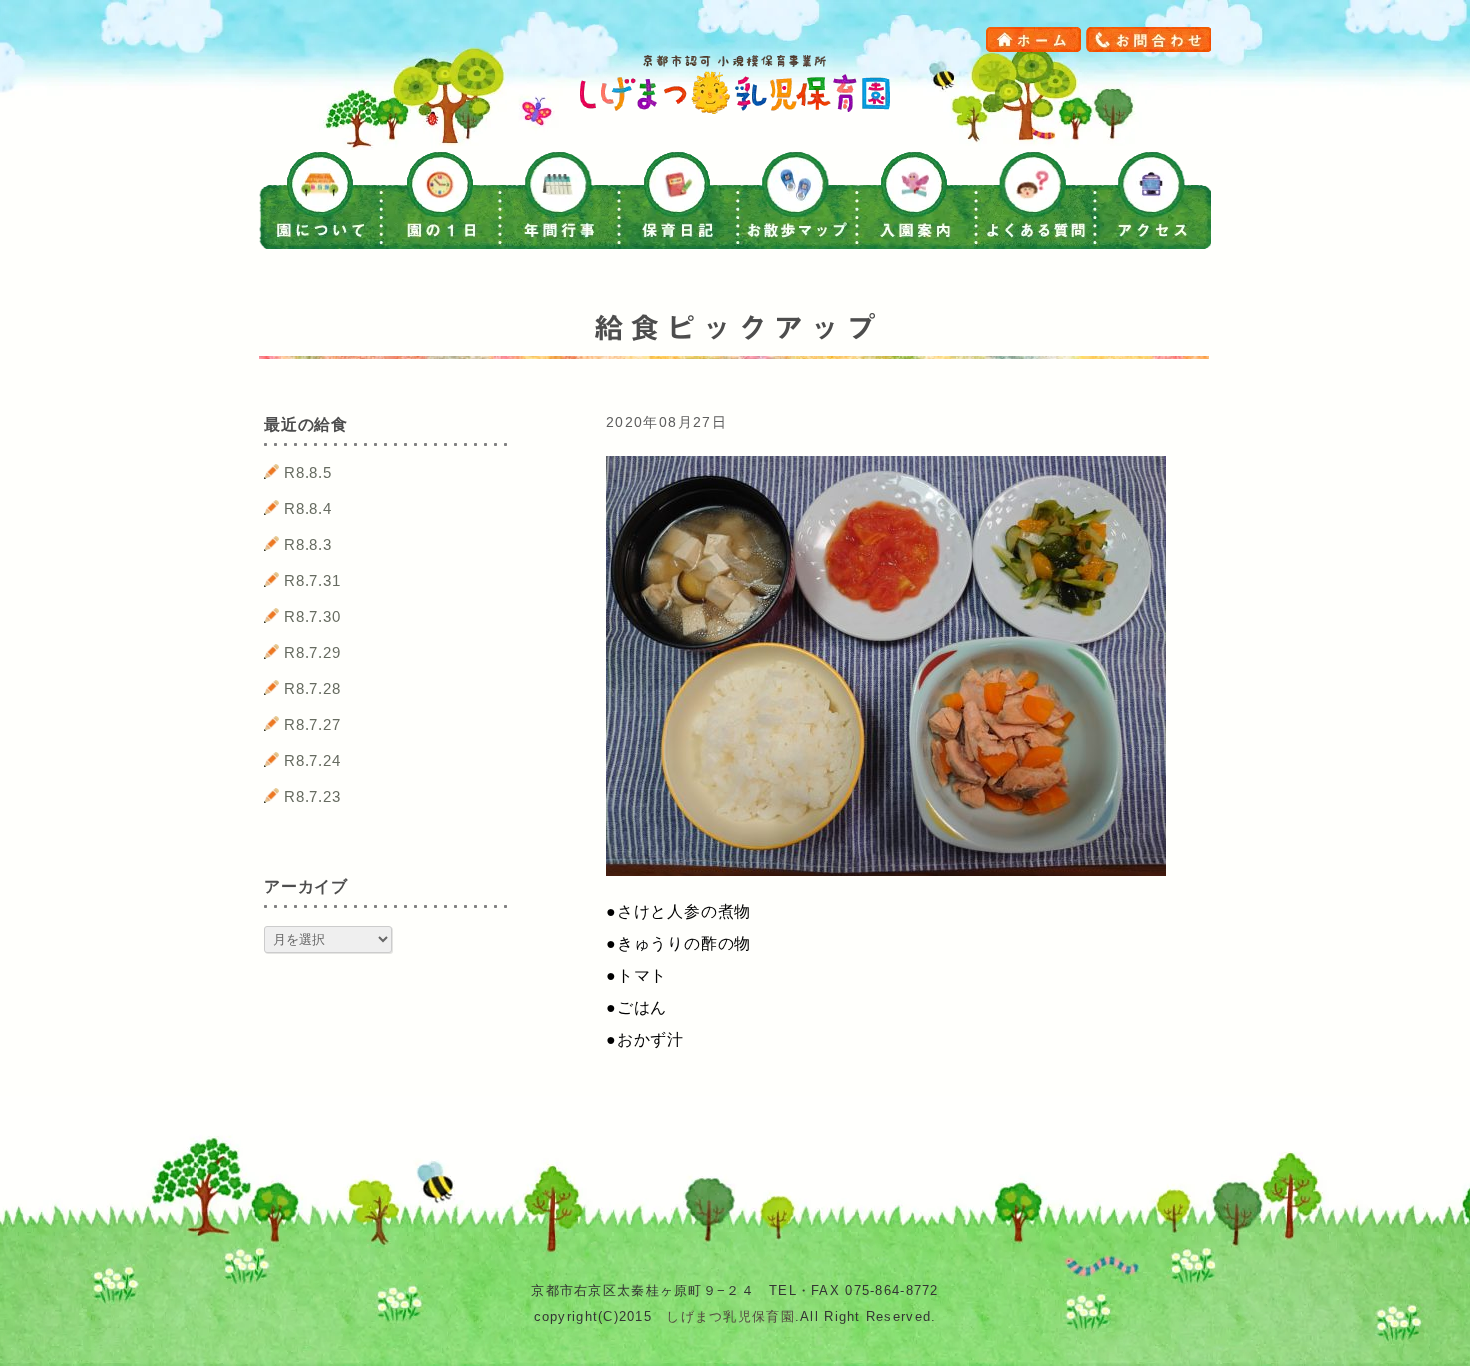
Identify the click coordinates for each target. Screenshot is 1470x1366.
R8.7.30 (312, 616)
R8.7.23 (312, 796)
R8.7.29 (312, 652)
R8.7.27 (312, 724)
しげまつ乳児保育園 (730, 1316)
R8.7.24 (312, 760)
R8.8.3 (308, 544)
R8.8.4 (308, 508)
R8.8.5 (308, 472)
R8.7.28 (312, 688)
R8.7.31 (312, 580)
